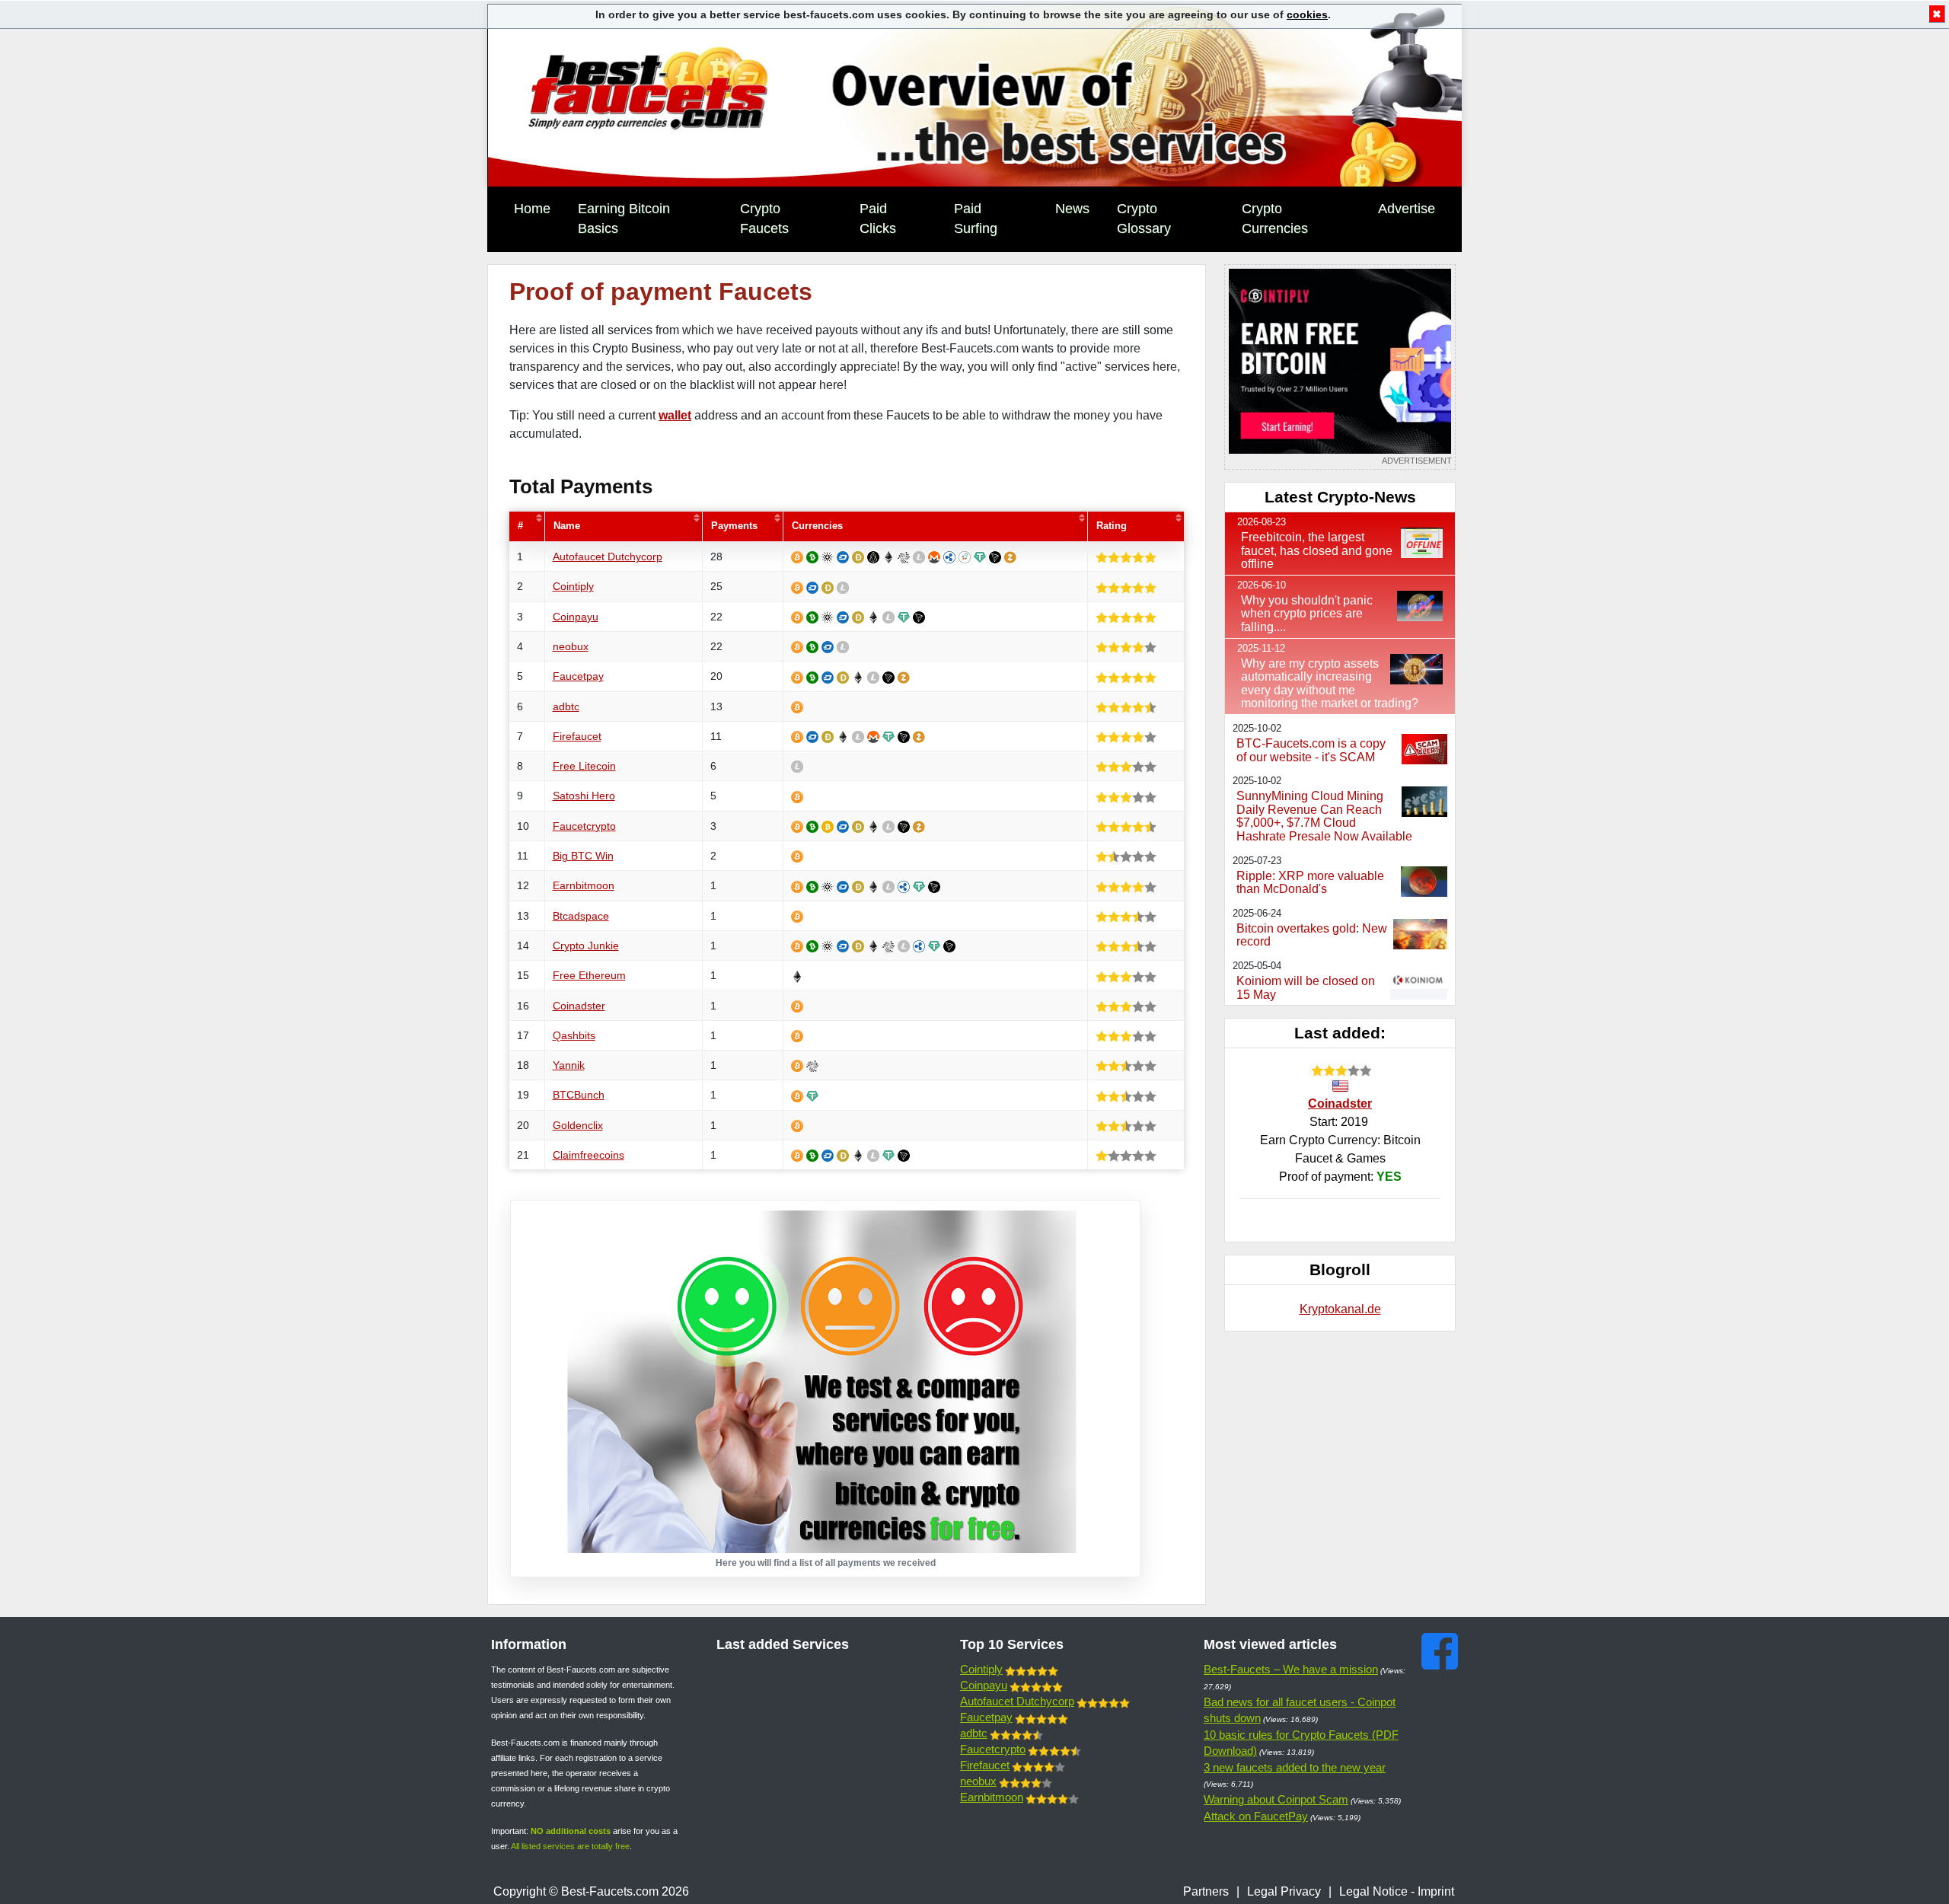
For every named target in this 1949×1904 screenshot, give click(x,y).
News (1072, 209)
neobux (571, 646)
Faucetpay (578, 676)
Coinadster (579, 1006)
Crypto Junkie (586, 946)
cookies (1307, 14)
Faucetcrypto (584, 826)
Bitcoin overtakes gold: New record (1312, 935)
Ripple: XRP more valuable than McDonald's (1310, 883)
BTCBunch (579, 1095)
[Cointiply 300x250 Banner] (1340, 367)
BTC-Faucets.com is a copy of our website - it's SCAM (1311, 750)
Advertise (1407, 209)
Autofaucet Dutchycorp (608, 557)
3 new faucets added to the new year (1295, 1767)
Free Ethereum (589, 975)
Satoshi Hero (584, 796)
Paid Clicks (878, 218)
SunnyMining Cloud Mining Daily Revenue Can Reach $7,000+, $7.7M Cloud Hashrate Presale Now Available (1324, 816)
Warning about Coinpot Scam (1276, 1799)
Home (532, 209)
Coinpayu (576, 617)
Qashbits (574, 1035)
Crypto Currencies (1275, 218)
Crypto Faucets (764, 218)
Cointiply (573, 586)
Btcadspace (581, 916)
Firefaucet (577, 736)
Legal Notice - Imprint (1397, 1891)
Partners (1206, 1891)
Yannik (569, 1065)
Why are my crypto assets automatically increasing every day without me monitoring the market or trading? (1330, 684)
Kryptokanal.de (1340, 1309)
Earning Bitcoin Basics (624, 218)
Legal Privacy (1284, 1891)
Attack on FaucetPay (1256, 1816)
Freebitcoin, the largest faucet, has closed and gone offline (1317, 550)
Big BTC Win (583, 856)
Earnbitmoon (584, 885)
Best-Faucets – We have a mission (1291, 1669)
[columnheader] (527, 526)
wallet (675, 415)
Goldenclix (578, 1125)
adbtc (566, 706)
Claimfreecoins (589, 1155)
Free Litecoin (584, 766)
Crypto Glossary (1144, 218)
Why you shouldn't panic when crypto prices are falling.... (1307, 614)
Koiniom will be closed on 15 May (1306, 988)
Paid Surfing (976, 218)
